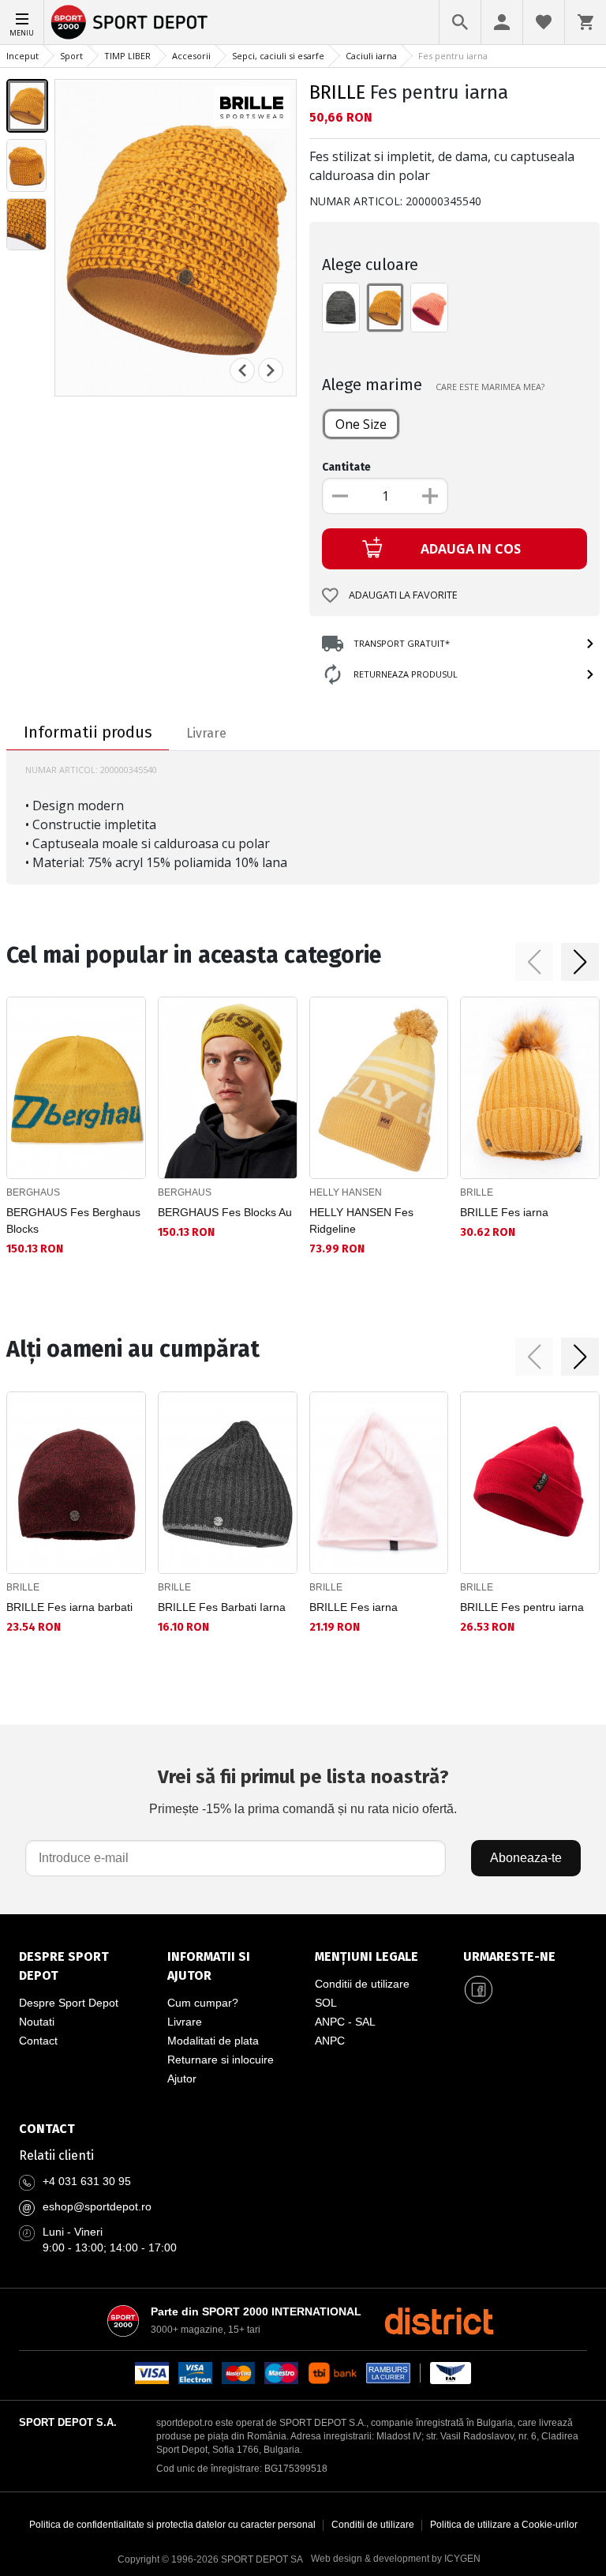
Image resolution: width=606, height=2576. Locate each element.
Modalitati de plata (213, 2041)
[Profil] (502, 22)
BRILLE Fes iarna (504, 1212)
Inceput (22, 56)
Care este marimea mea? (490, 387)
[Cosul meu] (585, 22)
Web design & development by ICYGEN (396, 2559)
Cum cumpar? (203, 2003)
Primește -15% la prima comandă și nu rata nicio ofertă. (303, 1791)
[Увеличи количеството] (430, 496)
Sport (71, 56)
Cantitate (346, 467)
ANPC (330, 2041)
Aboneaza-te (526, 1858)
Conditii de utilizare (362, 1984)
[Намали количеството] (340, 496)
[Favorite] (544, 22)
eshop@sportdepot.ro (97, 2206)
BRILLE (337, 92)
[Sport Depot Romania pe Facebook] (479, 1990)
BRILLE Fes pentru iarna (522, 1607)
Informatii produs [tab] (88, 732)
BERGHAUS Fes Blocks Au (225, 1212)
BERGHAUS (33, 1192)
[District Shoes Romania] (439, 2321)
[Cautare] (460, 22)
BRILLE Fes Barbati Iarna (222, 1607)
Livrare (185, 2022)
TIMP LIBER (127, 56)
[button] (534, 962)
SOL (326, 2003)
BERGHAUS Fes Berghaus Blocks (73, 1220)
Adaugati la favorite (403, 595)
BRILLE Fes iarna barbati (69, 1607)
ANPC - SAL (345, 2022)
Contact (38, 2041)
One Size (361, 424)
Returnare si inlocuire (221, 2060)
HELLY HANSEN (346, 1192)
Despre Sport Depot (69, 2003)
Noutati (37, 2022)
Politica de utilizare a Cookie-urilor (504, 2525)
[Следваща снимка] (271, 370)
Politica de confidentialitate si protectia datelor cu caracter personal (172, 2525)
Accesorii (191, 56)
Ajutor (182, 2078)
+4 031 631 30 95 (87, 2181)
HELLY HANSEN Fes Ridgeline (361, 1220)
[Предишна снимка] (242, 370)
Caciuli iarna (371, 56)
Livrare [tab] (206, 733)
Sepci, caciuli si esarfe (278, 56)
